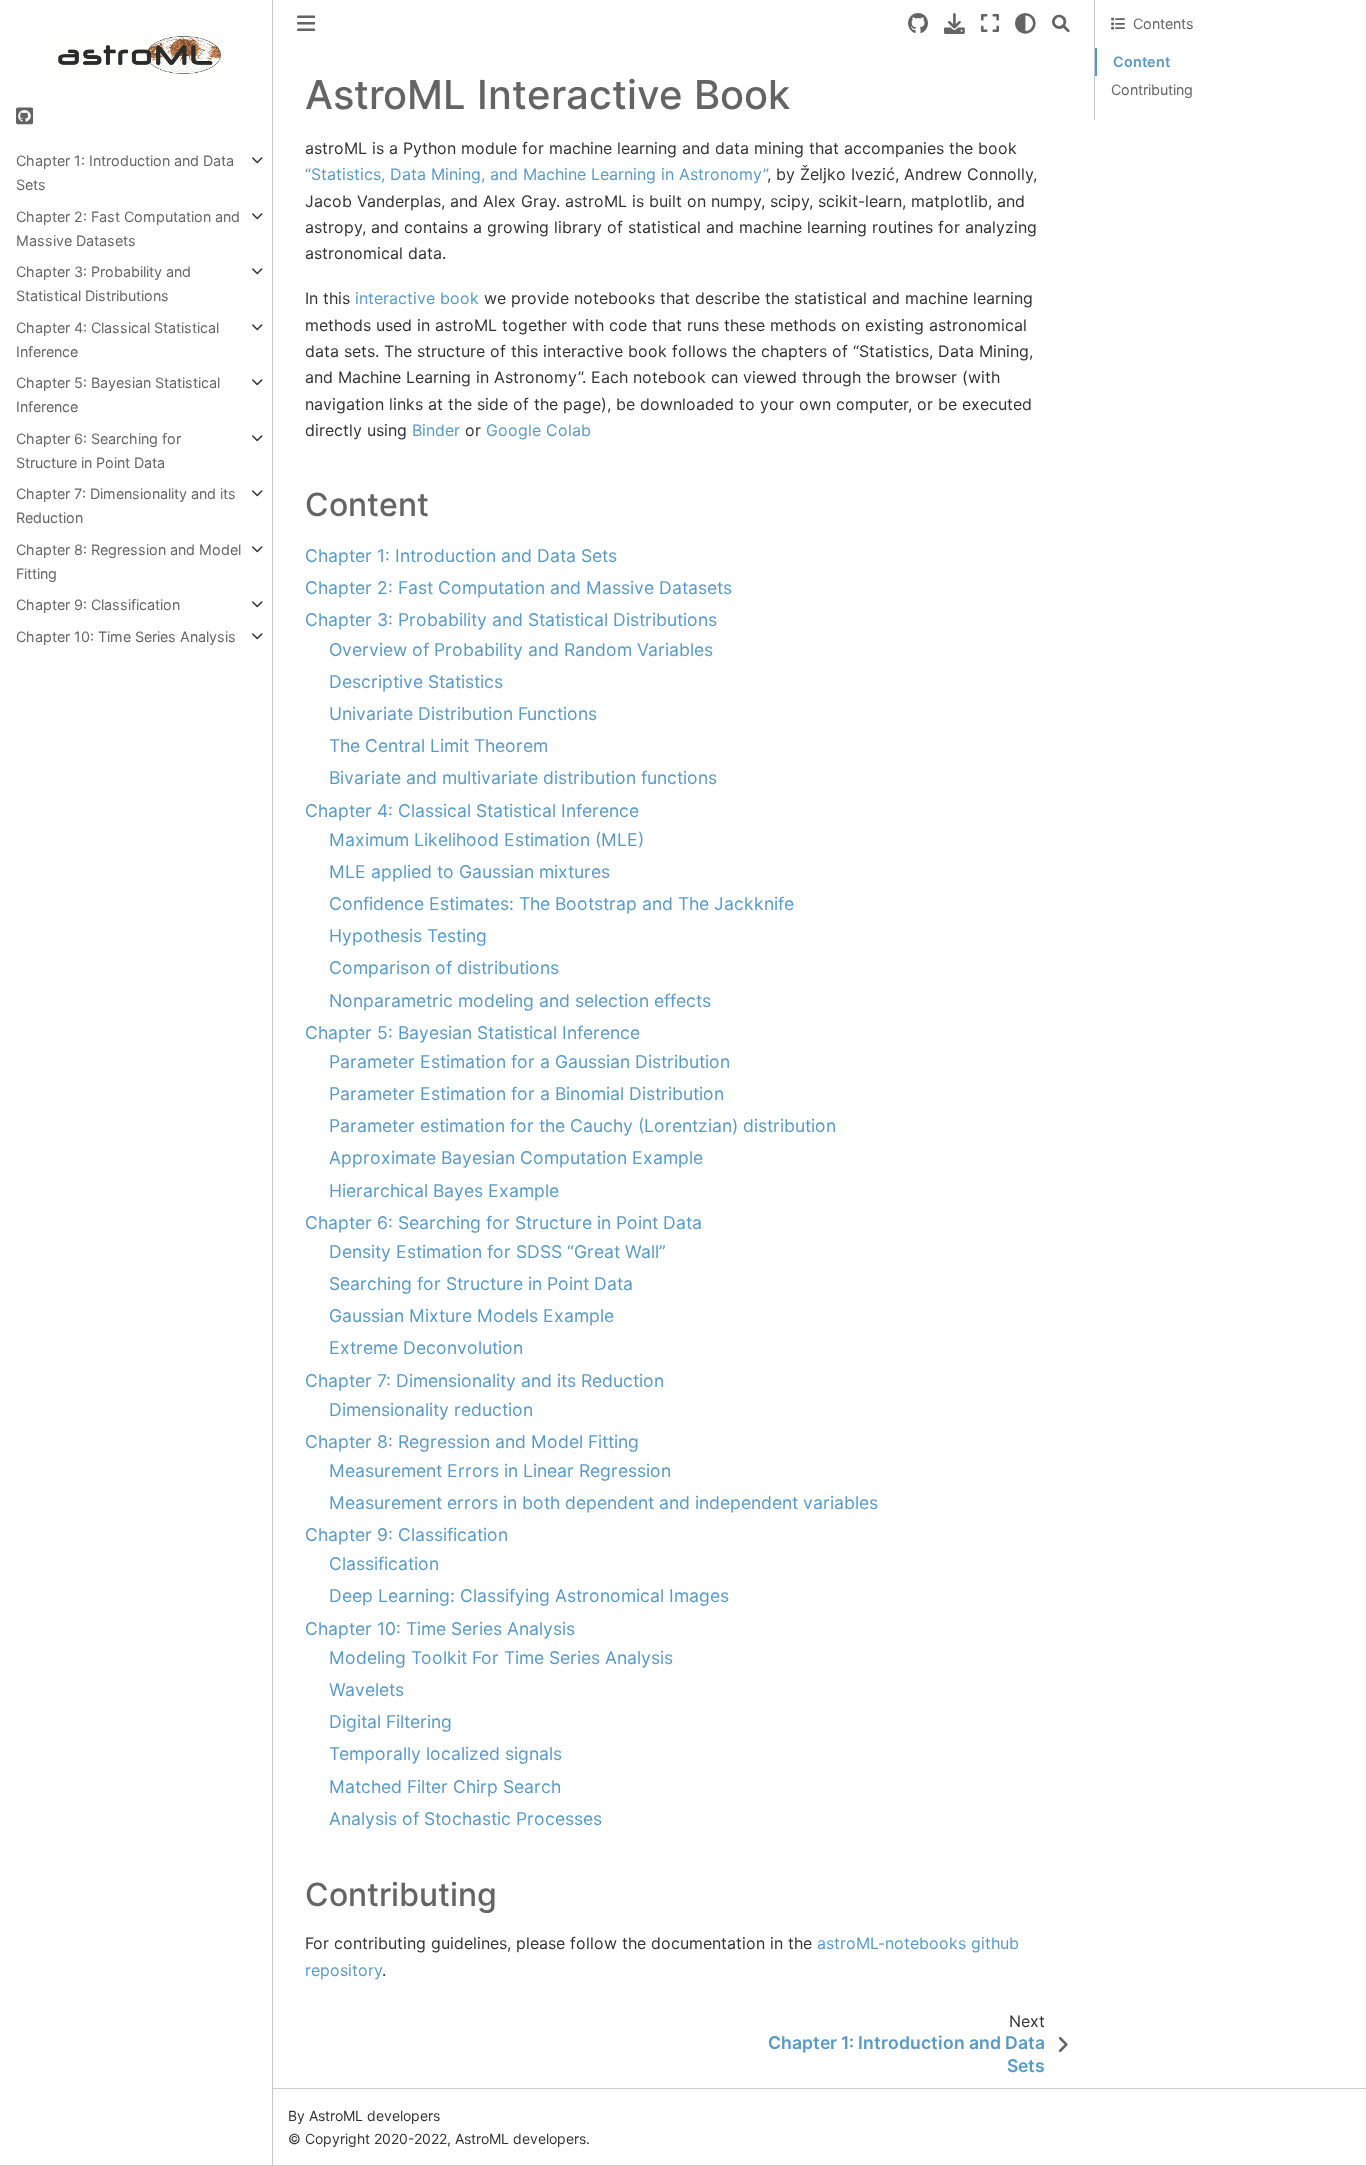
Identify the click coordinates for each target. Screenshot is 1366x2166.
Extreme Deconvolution (426, 1347)
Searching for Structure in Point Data (481, 1283)
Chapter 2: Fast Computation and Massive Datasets (128, 228)
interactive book (417, 298)
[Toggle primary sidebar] (306, 23)
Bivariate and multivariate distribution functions (523, 777)
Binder (436, 430)
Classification (384, 1563)
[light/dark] (1025, 23)
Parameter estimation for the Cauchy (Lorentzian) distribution (582, 1125)
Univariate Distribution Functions (463, 713)
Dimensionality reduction (431, 1409)
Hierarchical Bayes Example (444, 1190)
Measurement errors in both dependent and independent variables (603, 1502)
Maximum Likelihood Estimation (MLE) (486, 839)
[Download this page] (954, 23)
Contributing (1152, 89)
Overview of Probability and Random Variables (521, 649)
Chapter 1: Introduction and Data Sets (125, 172)
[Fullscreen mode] (990, 23)
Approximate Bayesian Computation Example (516, 1157)
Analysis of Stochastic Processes (465, 1818)
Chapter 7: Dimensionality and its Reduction (126, 505)
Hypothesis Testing (408, 935)
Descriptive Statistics (416, 681)
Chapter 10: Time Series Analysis (126, 636)
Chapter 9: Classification (98, 604)
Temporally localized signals (445, 1753)
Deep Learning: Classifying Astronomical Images (529, 1595)
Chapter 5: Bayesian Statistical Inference (118, 394)
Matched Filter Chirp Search (445, 1786)
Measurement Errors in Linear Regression (500, 1470)
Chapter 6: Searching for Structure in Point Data (98, 450)
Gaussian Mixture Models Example (471, 1315)
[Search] (1061, 23)
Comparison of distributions (444, 967)
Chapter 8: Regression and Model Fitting (128, 561)
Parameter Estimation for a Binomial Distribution (526, 1093)
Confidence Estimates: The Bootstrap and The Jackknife (561, 903)
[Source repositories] (918, 23)
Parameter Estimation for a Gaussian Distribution (529, 1061)
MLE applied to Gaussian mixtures (469, 871)
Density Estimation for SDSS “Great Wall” (497, 1251)
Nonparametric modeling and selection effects (520, 1000)
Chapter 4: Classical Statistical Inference (117, 339)
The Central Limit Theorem (438, 745)
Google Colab (538, 430)
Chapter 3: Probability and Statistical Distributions (103, 283)
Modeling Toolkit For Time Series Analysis (501, 1657)
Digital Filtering (390, 1721)
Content (1141, 61)
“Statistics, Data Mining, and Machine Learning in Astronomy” (536, 174)
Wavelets (366, 1689)
